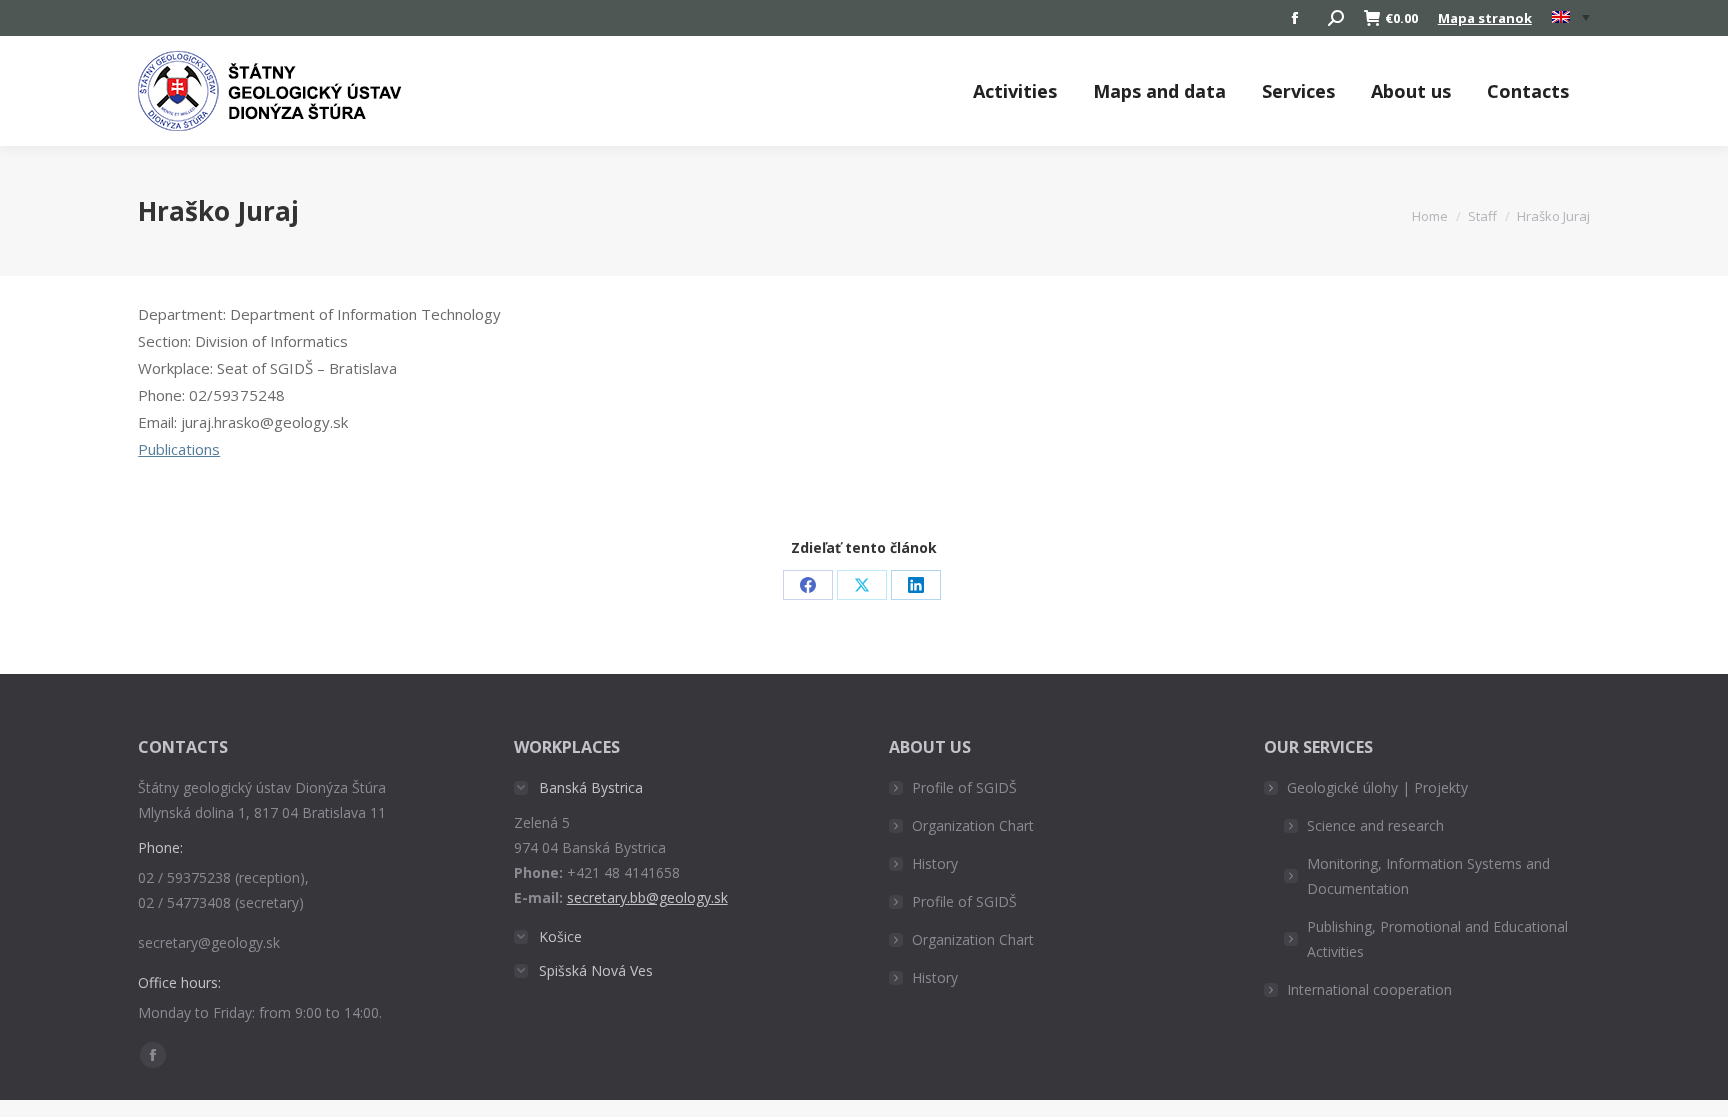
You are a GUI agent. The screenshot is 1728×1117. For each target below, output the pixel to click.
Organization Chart (973, 825)
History (935, 863)
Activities (1015, 91)
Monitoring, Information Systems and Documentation (1428, 876)
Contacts (1528, 91)
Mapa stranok (1485, 18)
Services (1298, 91)
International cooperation (1369, 989)
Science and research (1375, 825)
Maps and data (1159, 91)
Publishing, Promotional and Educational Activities (1437, 939)
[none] (1571, 18)
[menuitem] (1571, 18)
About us (1411, 91)
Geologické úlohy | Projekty (1377, 787)
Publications (179, 449)
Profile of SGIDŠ (964, 787)
